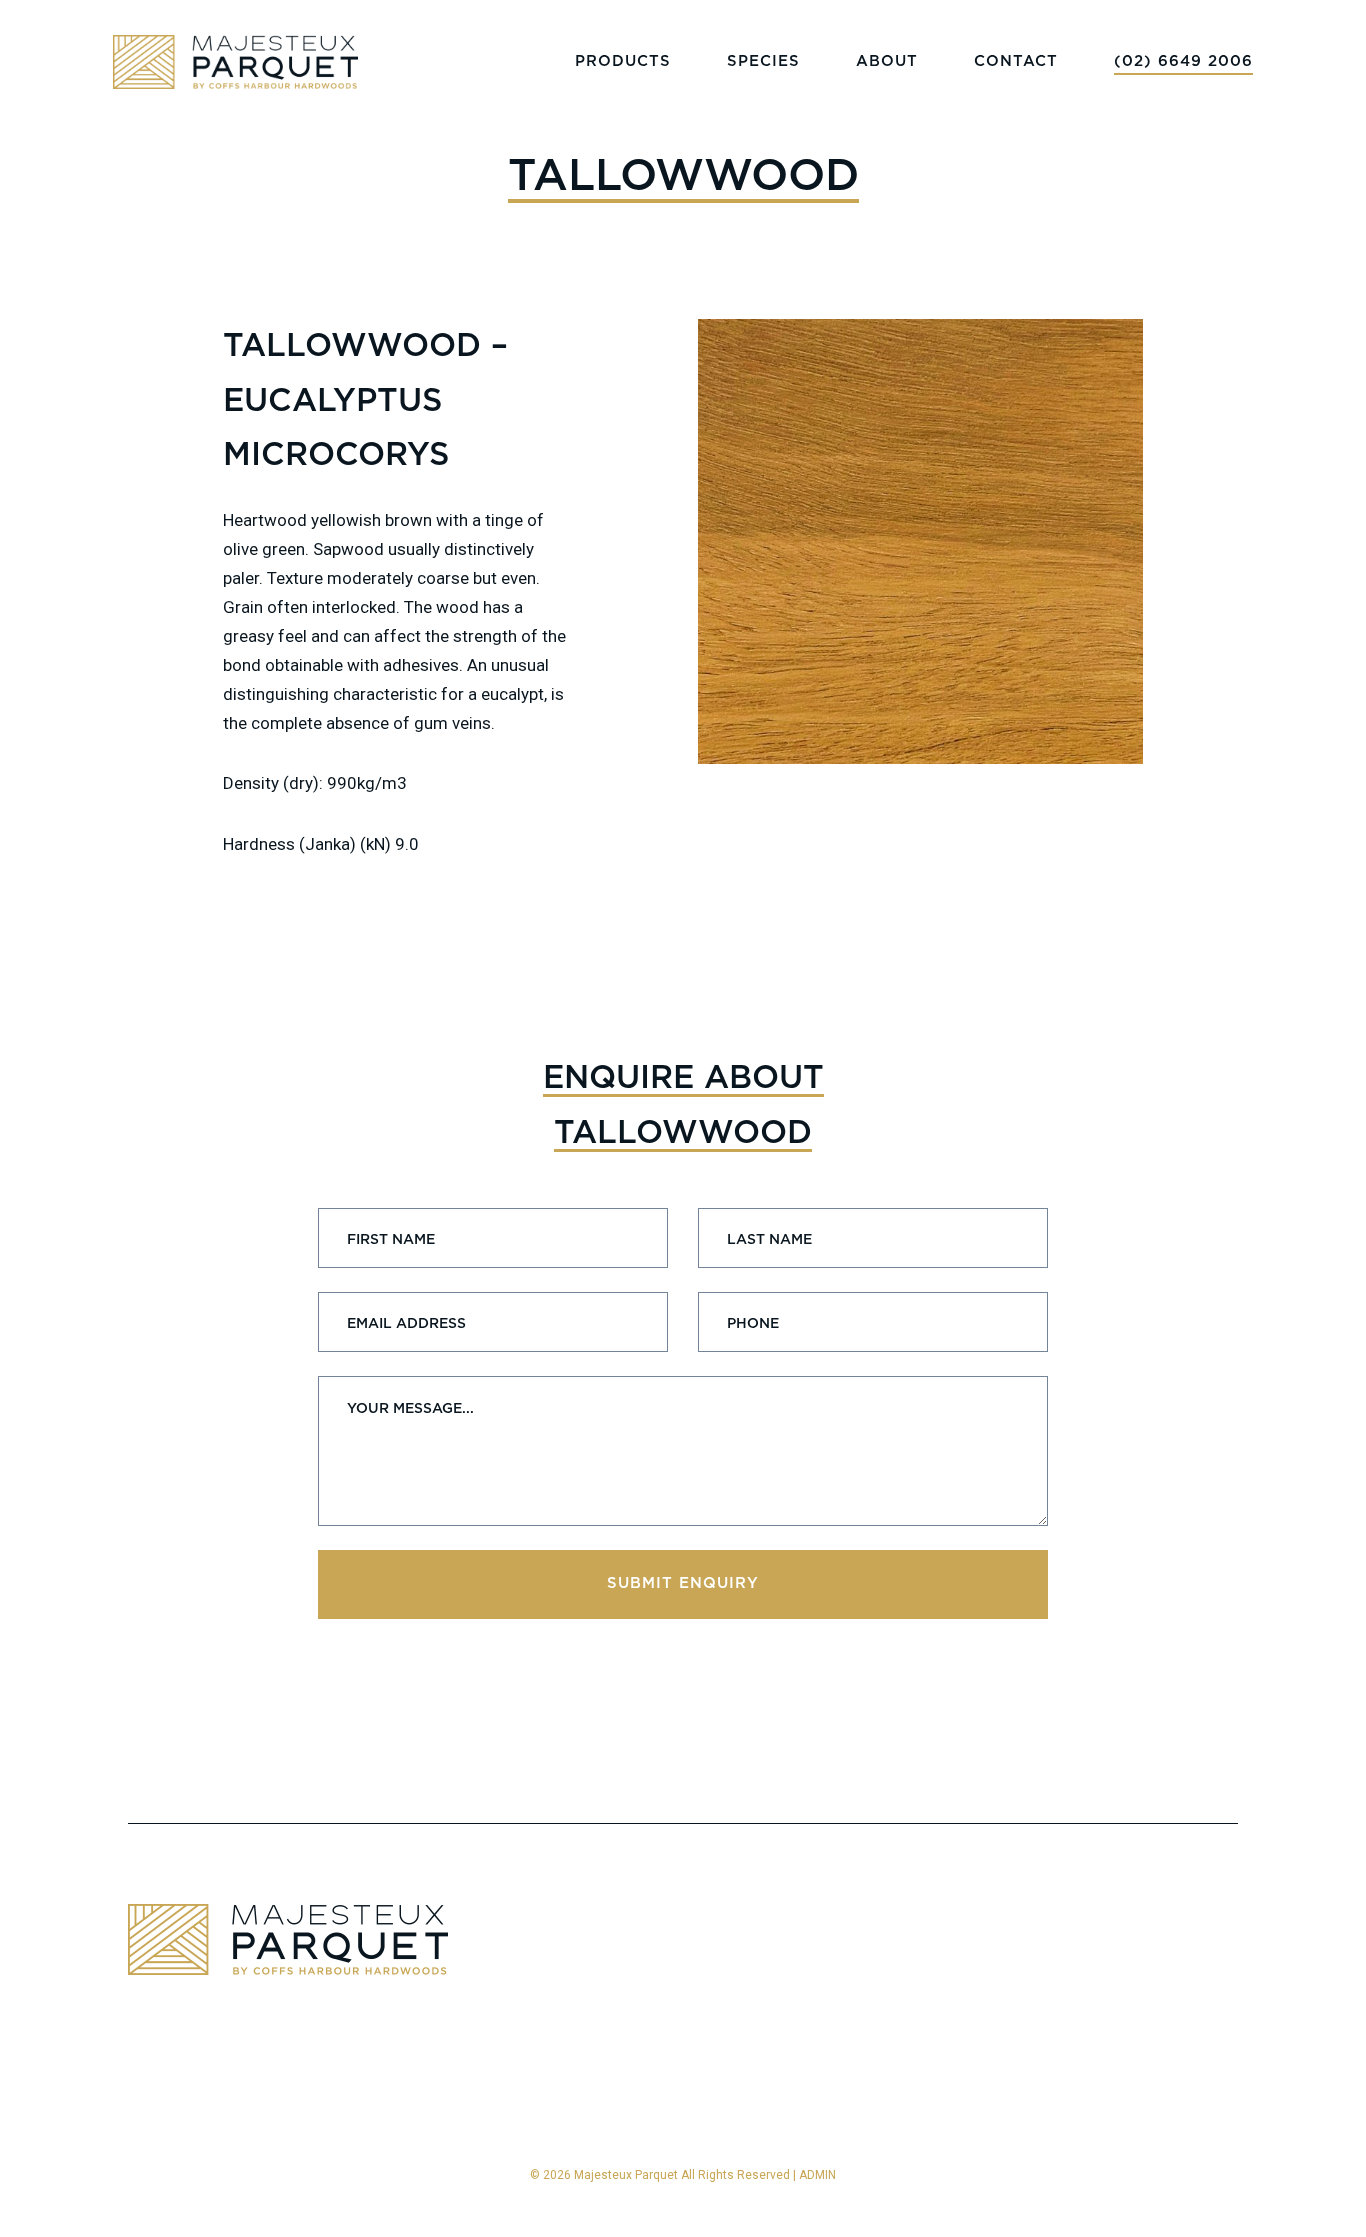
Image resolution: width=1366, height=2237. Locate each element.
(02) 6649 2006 (1183, 61)
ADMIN (817, 2175)
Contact (1016, 61)
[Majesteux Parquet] (235, 62)
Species (763, 61)
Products (623, 61)
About (887, 61)
